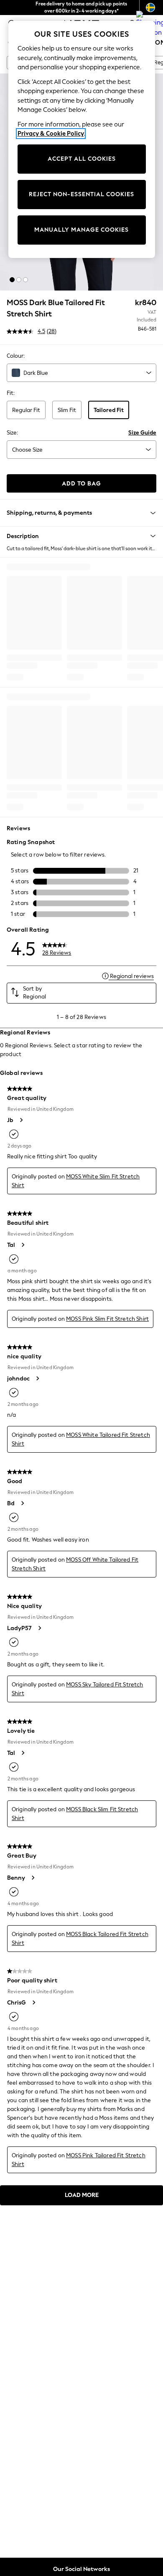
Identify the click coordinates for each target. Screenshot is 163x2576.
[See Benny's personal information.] (33, 1878)
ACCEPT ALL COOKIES (82, 159)
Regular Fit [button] (26, 410)
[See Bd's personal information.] (22, 1503)
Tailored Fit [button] (109, 410)
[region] (82, 139)
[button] (12, 280)
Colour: (16, 356)
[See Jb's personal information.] (21, 1120)
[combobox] (81, 373)
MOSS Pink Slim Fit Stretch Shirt (107, 1319)
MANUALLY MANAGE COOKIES (81, 230)
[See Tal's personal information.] (23, 1245)
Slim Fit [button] (67, 410)
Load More (82, 2195)
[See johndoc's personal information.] (37, 1378)
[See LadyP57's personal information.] (39, 1628)
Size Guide (142, 433)
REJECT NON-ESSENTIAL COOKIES (81, 194)
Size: (12, 433)
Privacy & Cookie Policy (51, 134)
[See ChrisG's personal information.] (33, 2002)
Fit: (11, 393)
